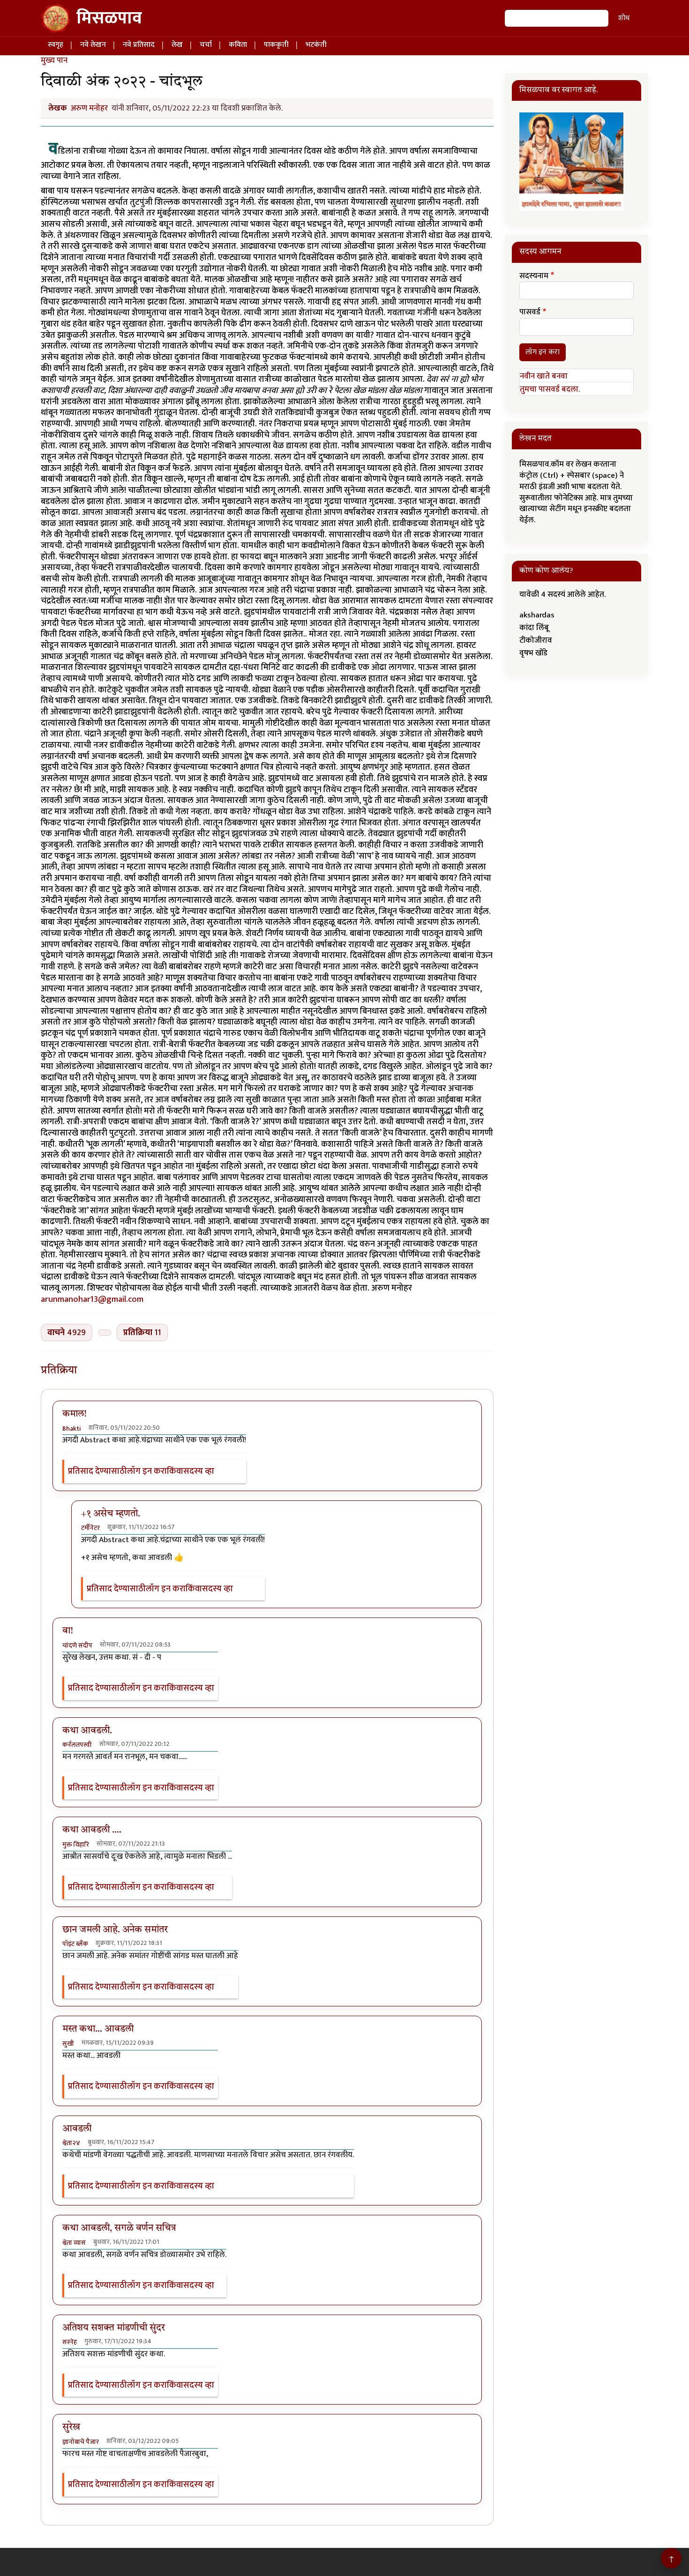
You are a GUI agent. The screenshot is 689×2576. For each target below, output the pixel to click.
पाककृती (276, 45)
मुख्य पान (54, 60)
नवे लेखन (93, 45)
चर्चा (206, 45)
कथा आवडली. (87, 1731)
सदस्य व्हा (199, 1472)
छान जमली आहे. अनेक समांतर (115, 1930)
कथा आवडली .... (92, 1830)
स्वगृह (56, 45)
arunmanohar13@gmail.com (92, 1299)
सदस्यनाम (534, 276)
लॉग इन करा (147, 1472)
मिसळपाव (109, 18)
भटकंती (316, 45)
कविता (238, 45)
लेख (177, 45)
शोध (624, 18)
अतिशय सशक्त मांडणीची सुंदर (114, 2328)
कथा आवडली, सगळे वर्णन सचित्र (119, 2228)
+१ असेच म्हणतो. (111, 1514)
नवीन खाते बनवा (544, 376)
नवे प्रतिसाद (139, 45)
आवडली (77, 2129)
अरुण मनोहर (89, 108)
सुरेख (71, 2428)
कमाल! (75, 1414)
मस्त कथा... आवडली (98, 2029)
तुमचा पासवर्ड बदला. (550, 389)
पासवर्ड (530, 312)
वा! (68, 1631)
